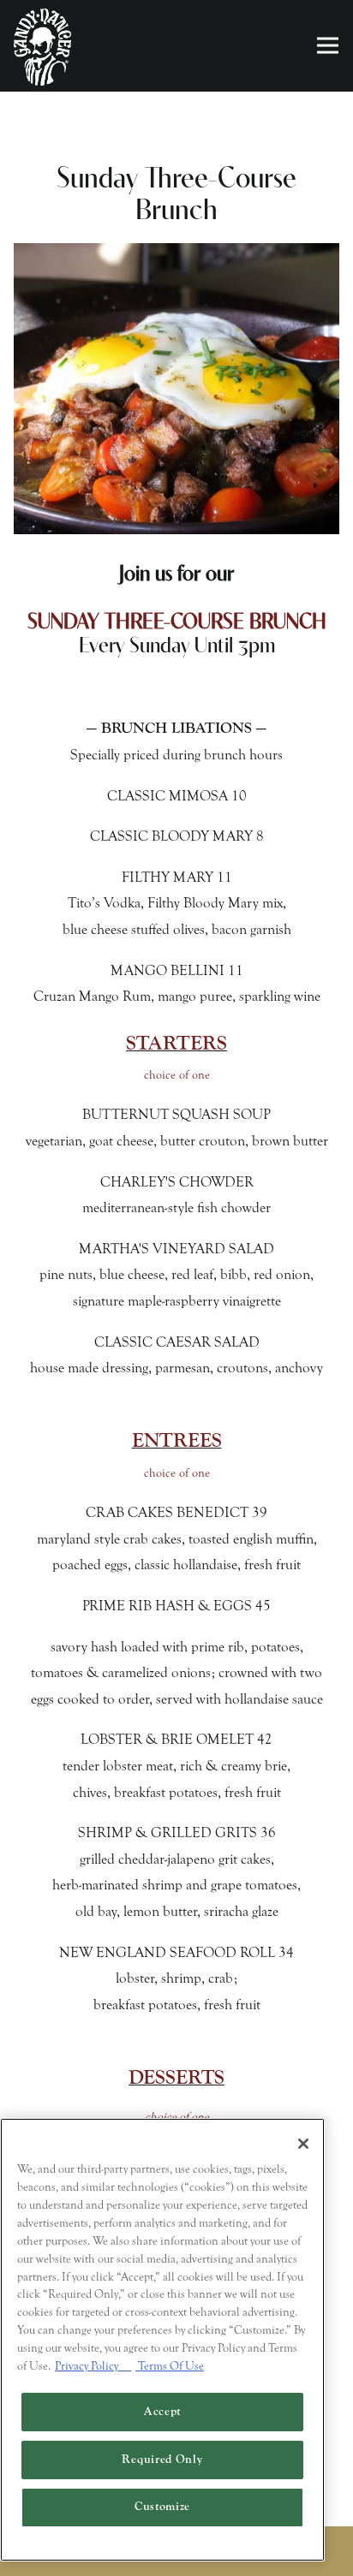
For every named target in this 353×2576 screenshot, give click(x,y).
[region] (162, 2340)
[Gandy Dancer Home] (43, 46)
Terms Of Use (170, 2366)
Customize (162, 2507)
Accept (162, 2412)
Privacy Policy (93, 2366)
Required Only (162, 2460)
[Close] (303, 2144)
